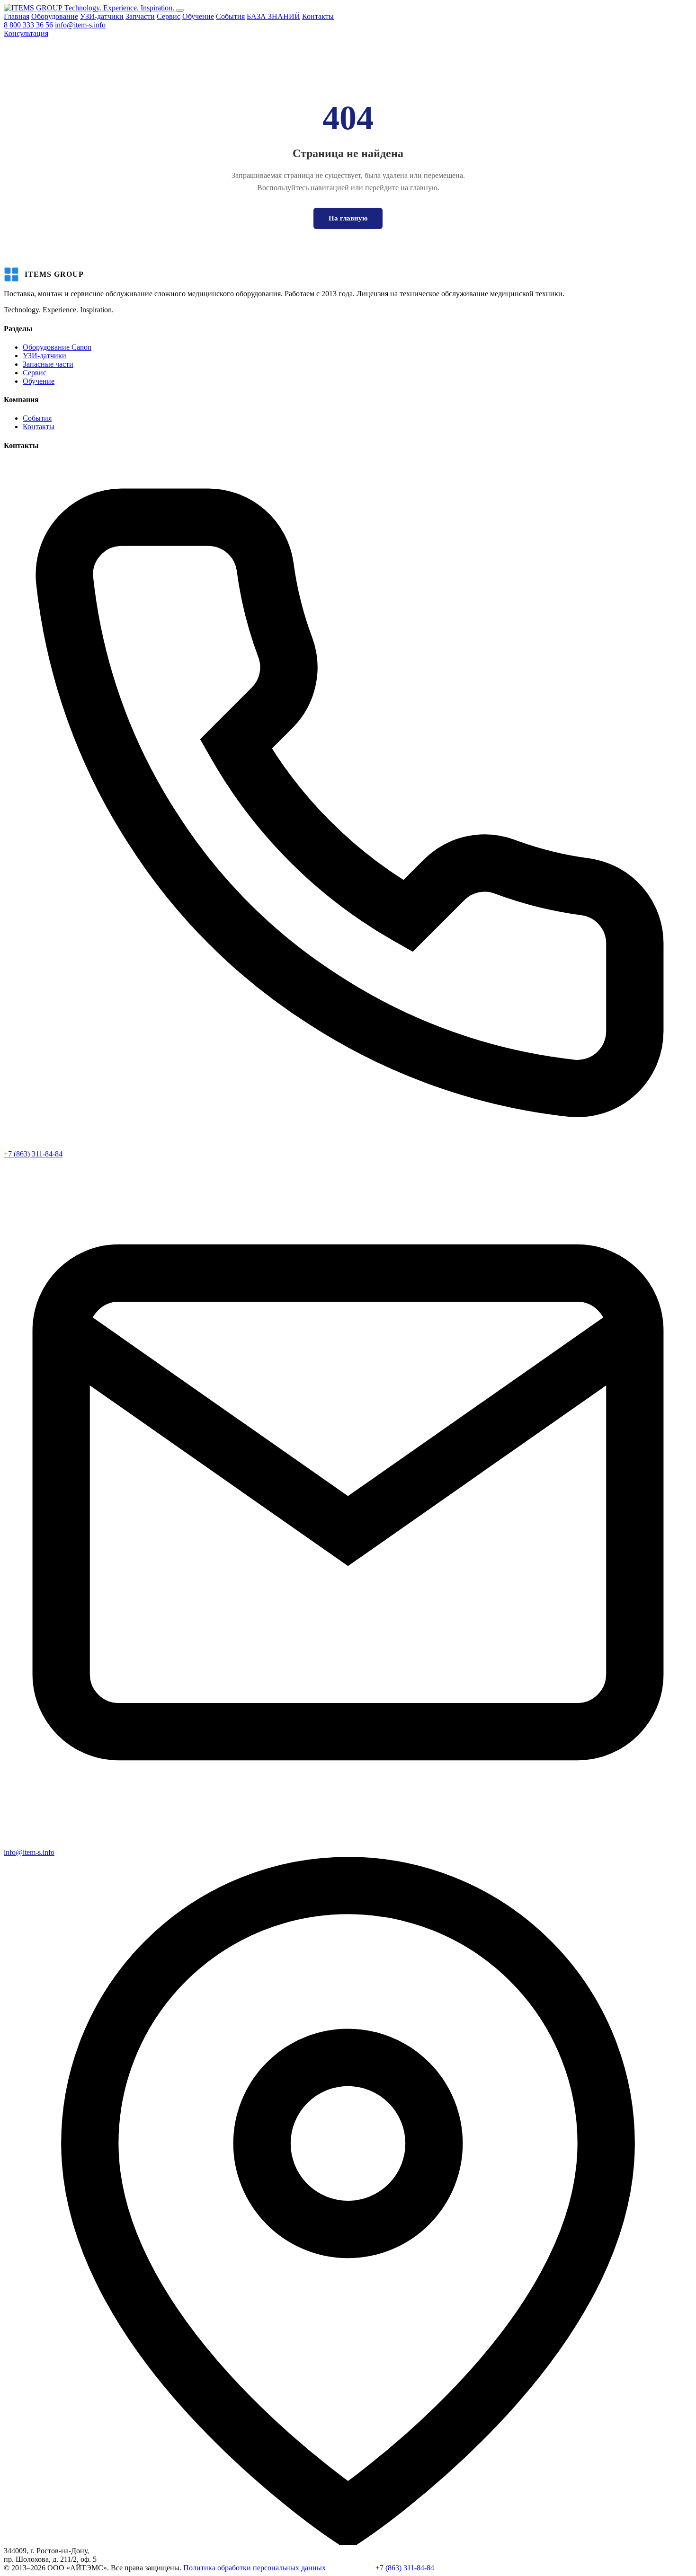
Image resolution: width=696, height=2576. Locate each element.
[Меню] (180, 10)
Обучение (198, 16)
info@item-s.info (80, 25)
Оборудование (55, 16)
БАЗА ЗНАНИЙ (273, 16)
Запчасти (140, 16)
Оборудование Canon (57, 347)
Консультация (26, 33)
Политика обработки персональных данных (254, 2568)
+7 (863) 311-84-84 (33, 1154)
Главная (17, 16)
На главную (348, 218)
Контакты (318, 16)
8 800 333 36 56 (28, 25)
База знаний (356, 2568)
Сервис (169, 16)
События (230, 16)
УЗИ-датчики (102, 16)
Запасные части (48, 364)
